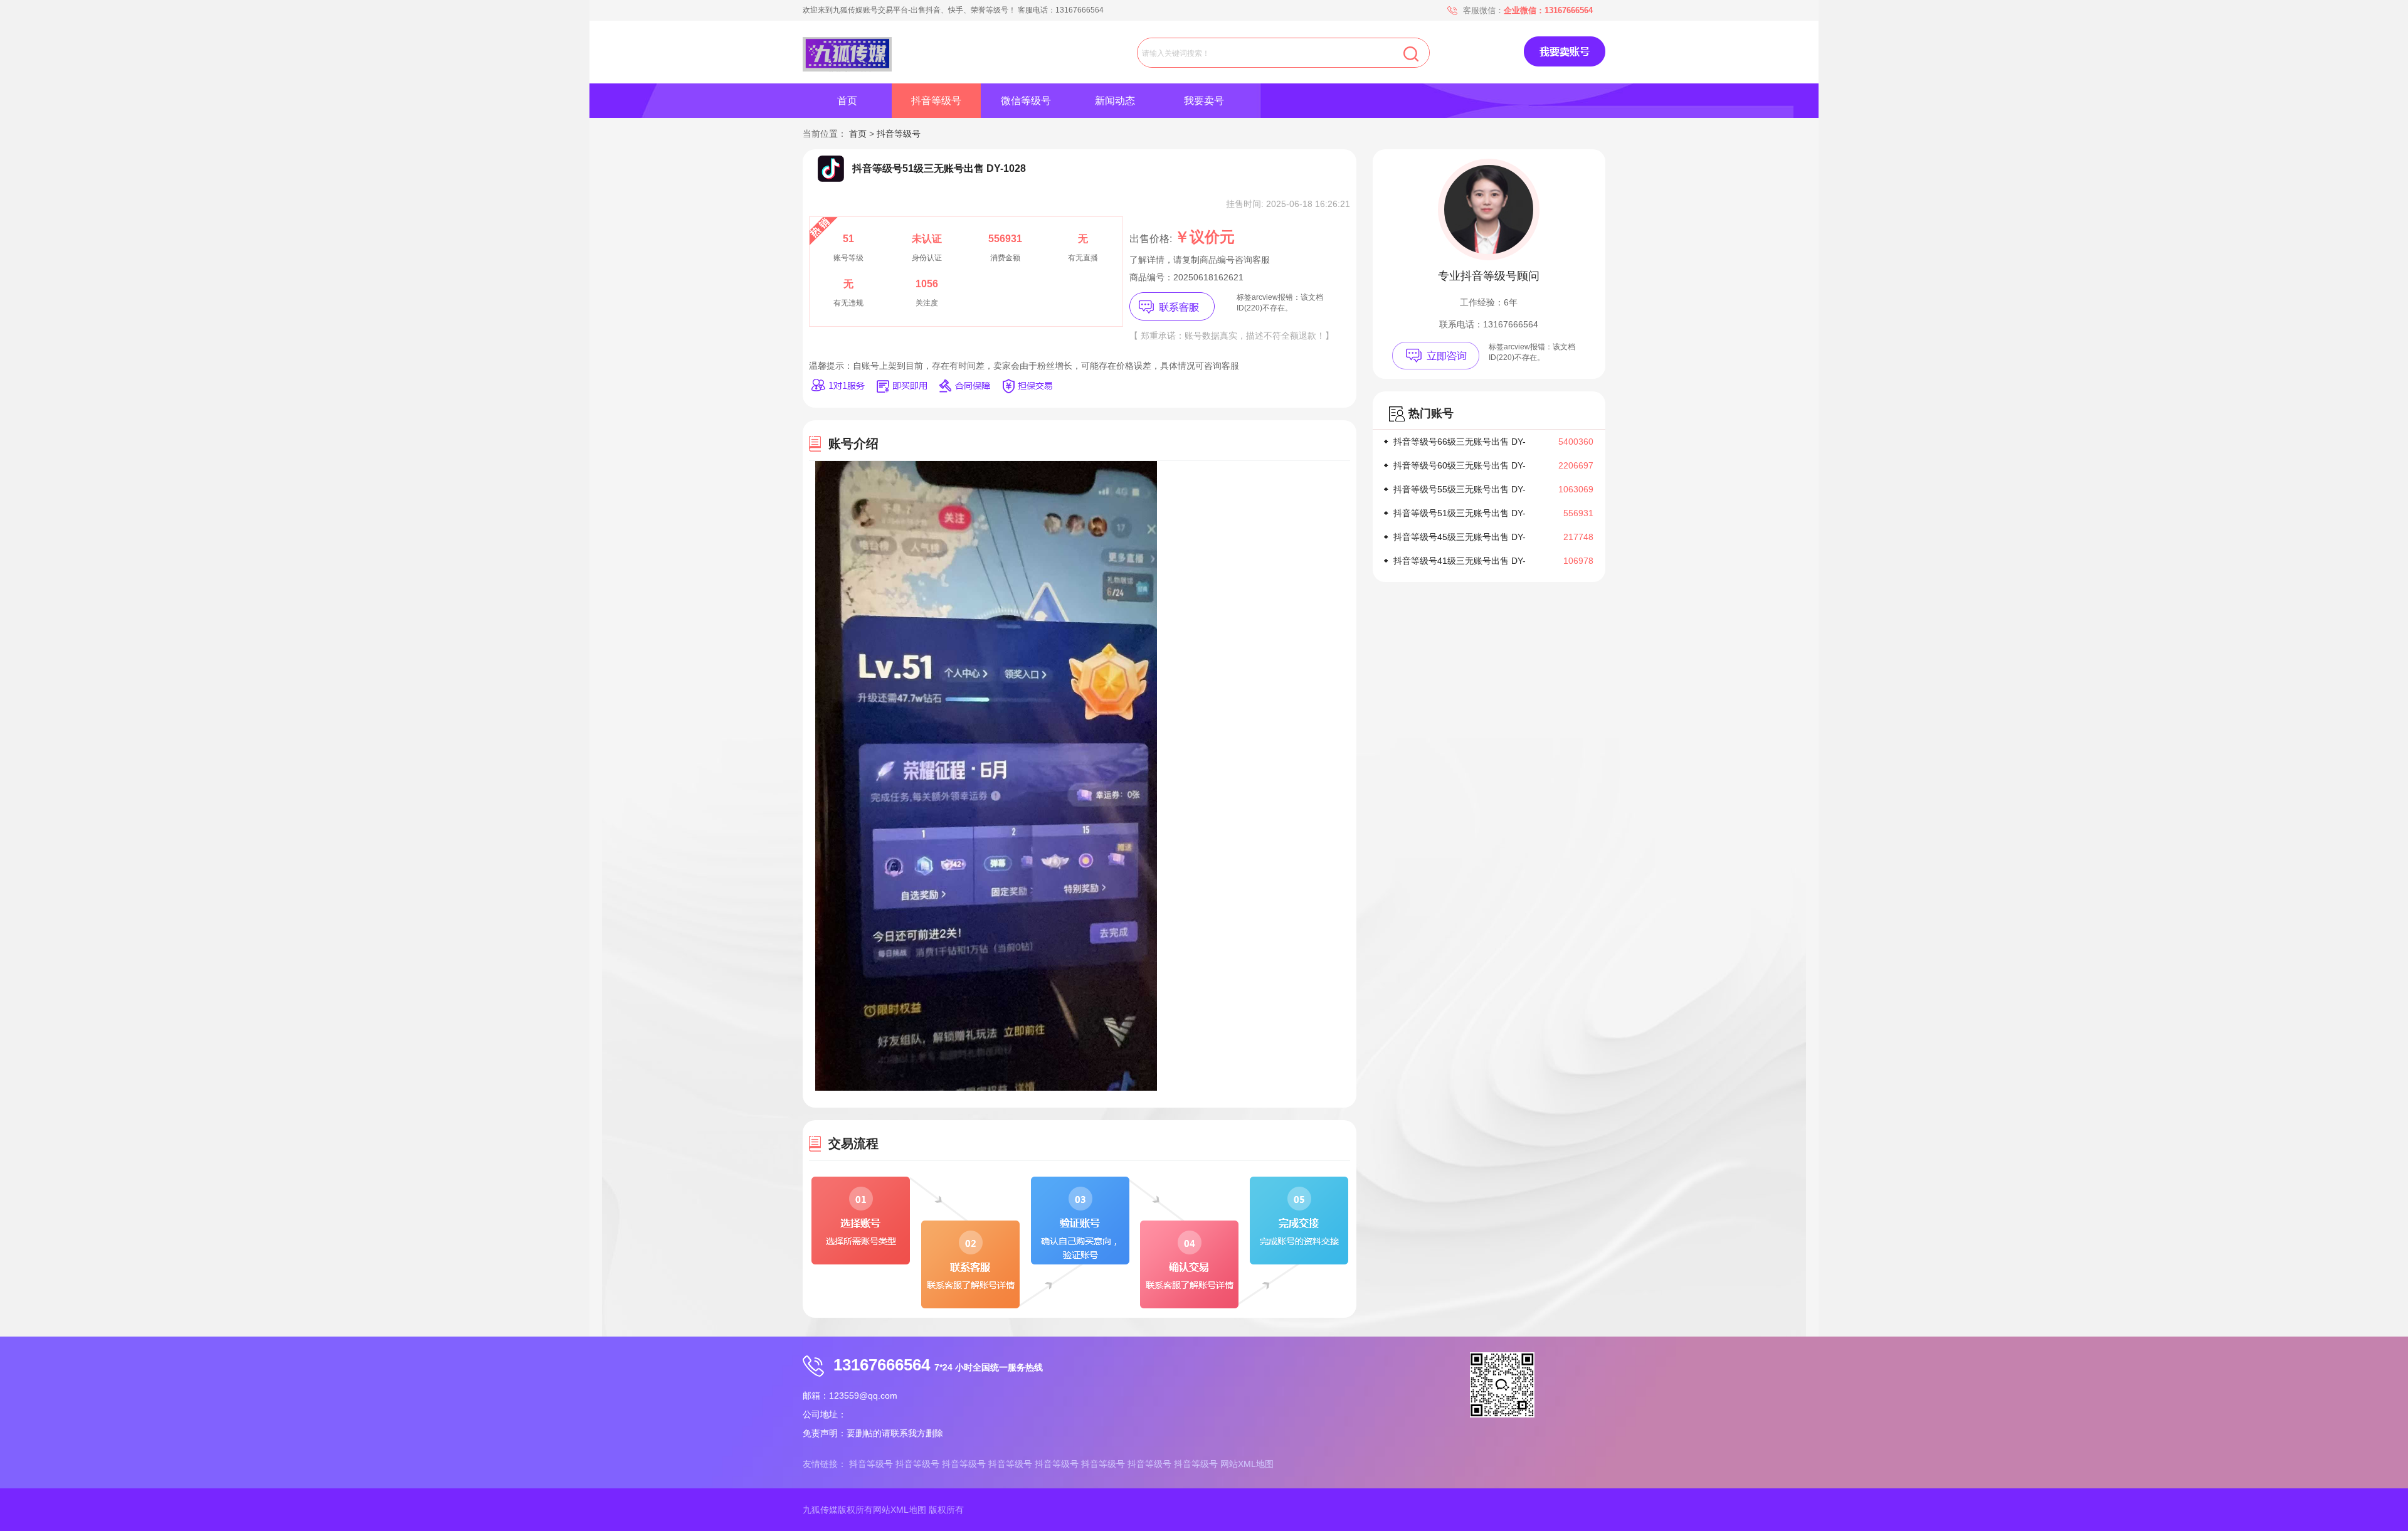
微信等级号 (1026, 101)
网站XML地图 (1247, 1464)
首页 (847, 101)
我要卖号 (1204, 101)
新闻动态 (1115, 101)
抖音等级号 (936, 101)
